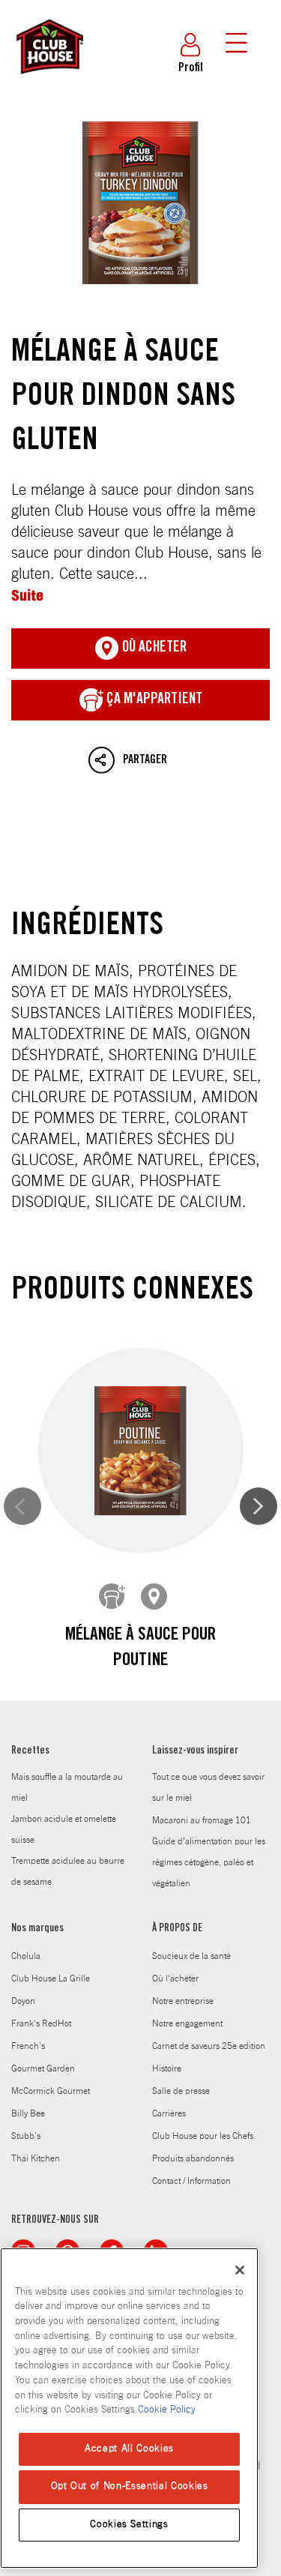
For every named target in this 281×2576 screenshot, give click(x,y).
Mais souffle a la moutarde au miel (67, 1787)
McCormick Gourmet (51, 2091)
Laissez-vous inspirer (195, 1751)
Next (259, 1506)
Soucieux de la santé (191, 1956)
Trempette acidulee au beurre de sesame (68, 1871)
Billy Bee (28, 2113)
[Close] (240, 2270)
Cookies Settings (129, 2525)
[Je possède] (112, 1597)
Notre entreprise (183, 2001)
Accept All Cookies (129, 2449)
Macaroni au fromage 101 (202, 1820)
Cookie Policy (167, 2410)
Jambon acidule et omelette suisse (64, 1829)
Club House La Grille (51, 1978)
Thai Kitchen (36, 2158)
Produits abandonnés (193, 2158)
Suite (27, 595)
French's (28, 2046)
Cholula (26, 1956)
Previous (22, 1506)
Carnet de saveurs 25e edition (209, 2046)
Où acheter (153, 648)
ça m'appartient (153, 700)
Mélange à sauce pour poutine (140, 1649)
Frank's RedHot (41, 2023)
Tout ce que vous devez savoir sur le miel (208, 1787)
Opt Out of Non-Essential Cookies (130, 2486)
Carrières (169, 2113)
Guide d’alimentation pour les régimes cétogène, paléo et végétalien (209, 1862)
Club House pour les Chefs (203, 2136)
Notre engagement (187, 2023)
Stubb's (26, 2136)
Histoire (167, 2068)
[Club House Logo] (49, 81)
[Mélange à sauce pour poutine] (141, 1451)
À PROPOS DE (177, 1929)
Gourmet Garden (43, 2068)
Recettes (30, 1751)
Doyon (23, 2001)
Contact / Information (191, 2181)
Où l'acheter (175, 1978)
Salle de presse (181, 2091)
